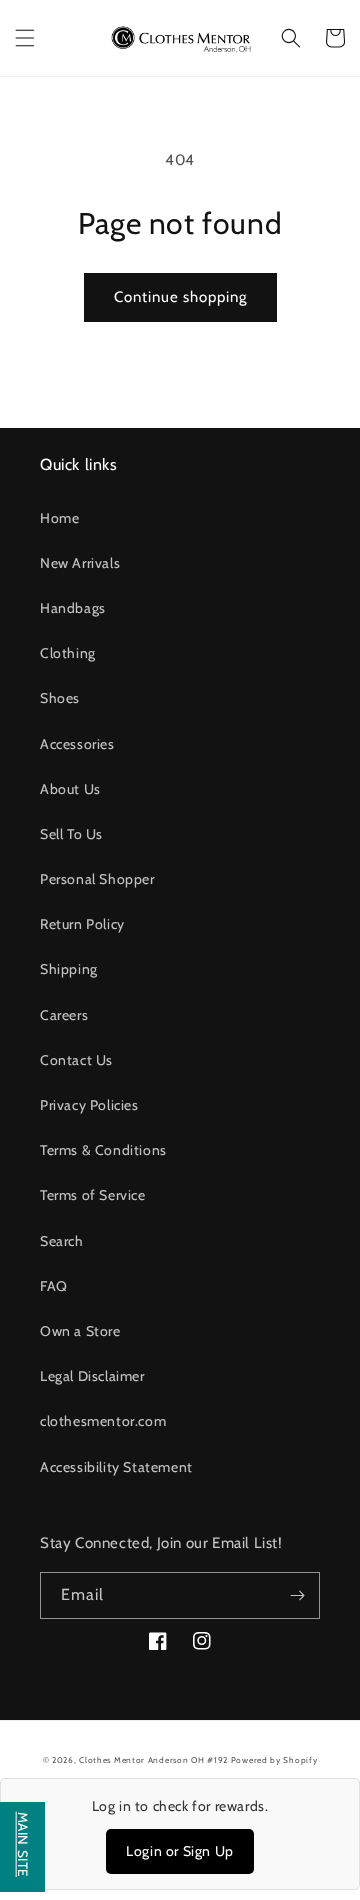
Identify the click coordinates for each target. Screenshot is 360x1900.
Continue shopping (180, 297)
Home (59, 518)
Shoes (60, 698)
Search (62, 1241)
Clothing (68, 653)
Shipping (69, 969)
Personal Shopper (97, 879)
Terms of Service (93, 1195)
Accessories (77, 744)
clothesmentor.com (103, 1421)
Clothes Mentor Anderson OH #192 (154, 1760)
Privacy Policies (89, 1105)
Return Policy (82, 924)
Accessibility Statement (116, 1467)
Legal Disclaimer (92, 1376)
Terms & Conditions (103, 1150)
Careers (64, 1015)
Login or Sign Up (180, 1851)
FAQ (54, 1286)
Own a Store (80, 1331)
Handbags (73, 608)
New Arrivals (80, 563)
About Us (70, 789)
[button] (25, 38)
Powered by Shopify (274, 1760)
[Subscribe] (297, 1595)
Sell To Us (71, 834)
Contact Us (76, 1060)
